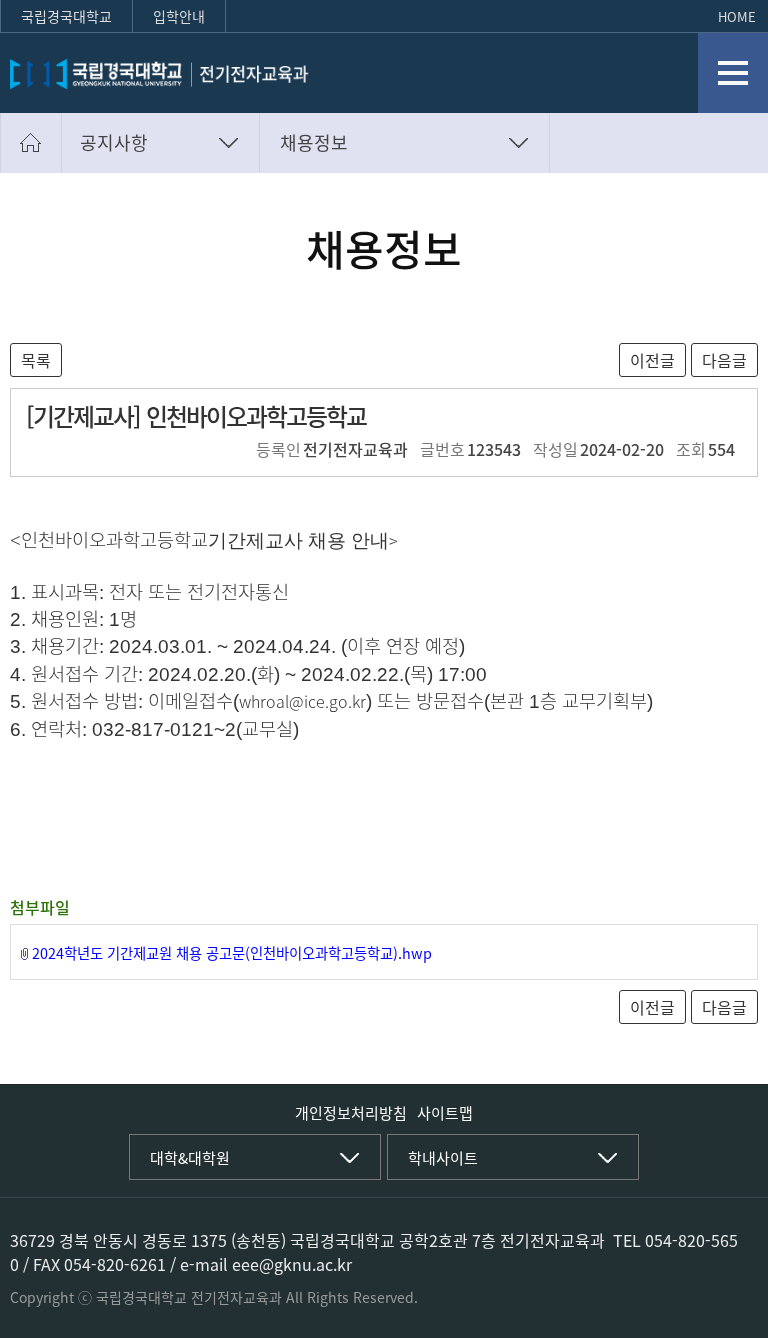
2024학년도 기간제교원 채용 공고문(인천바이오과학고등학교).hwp (232, 953)
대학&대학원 (190, 1158)
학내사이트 (443, 1158)
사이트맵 (445, 1113)
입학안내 (179, 16)
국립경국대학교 (66, 16)
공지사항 (114, 142)
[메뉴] (733, 73)
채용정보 (314, 142)
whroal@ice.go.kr (302, 701)
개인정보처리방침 (351, 1113)
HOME (737, 16)
